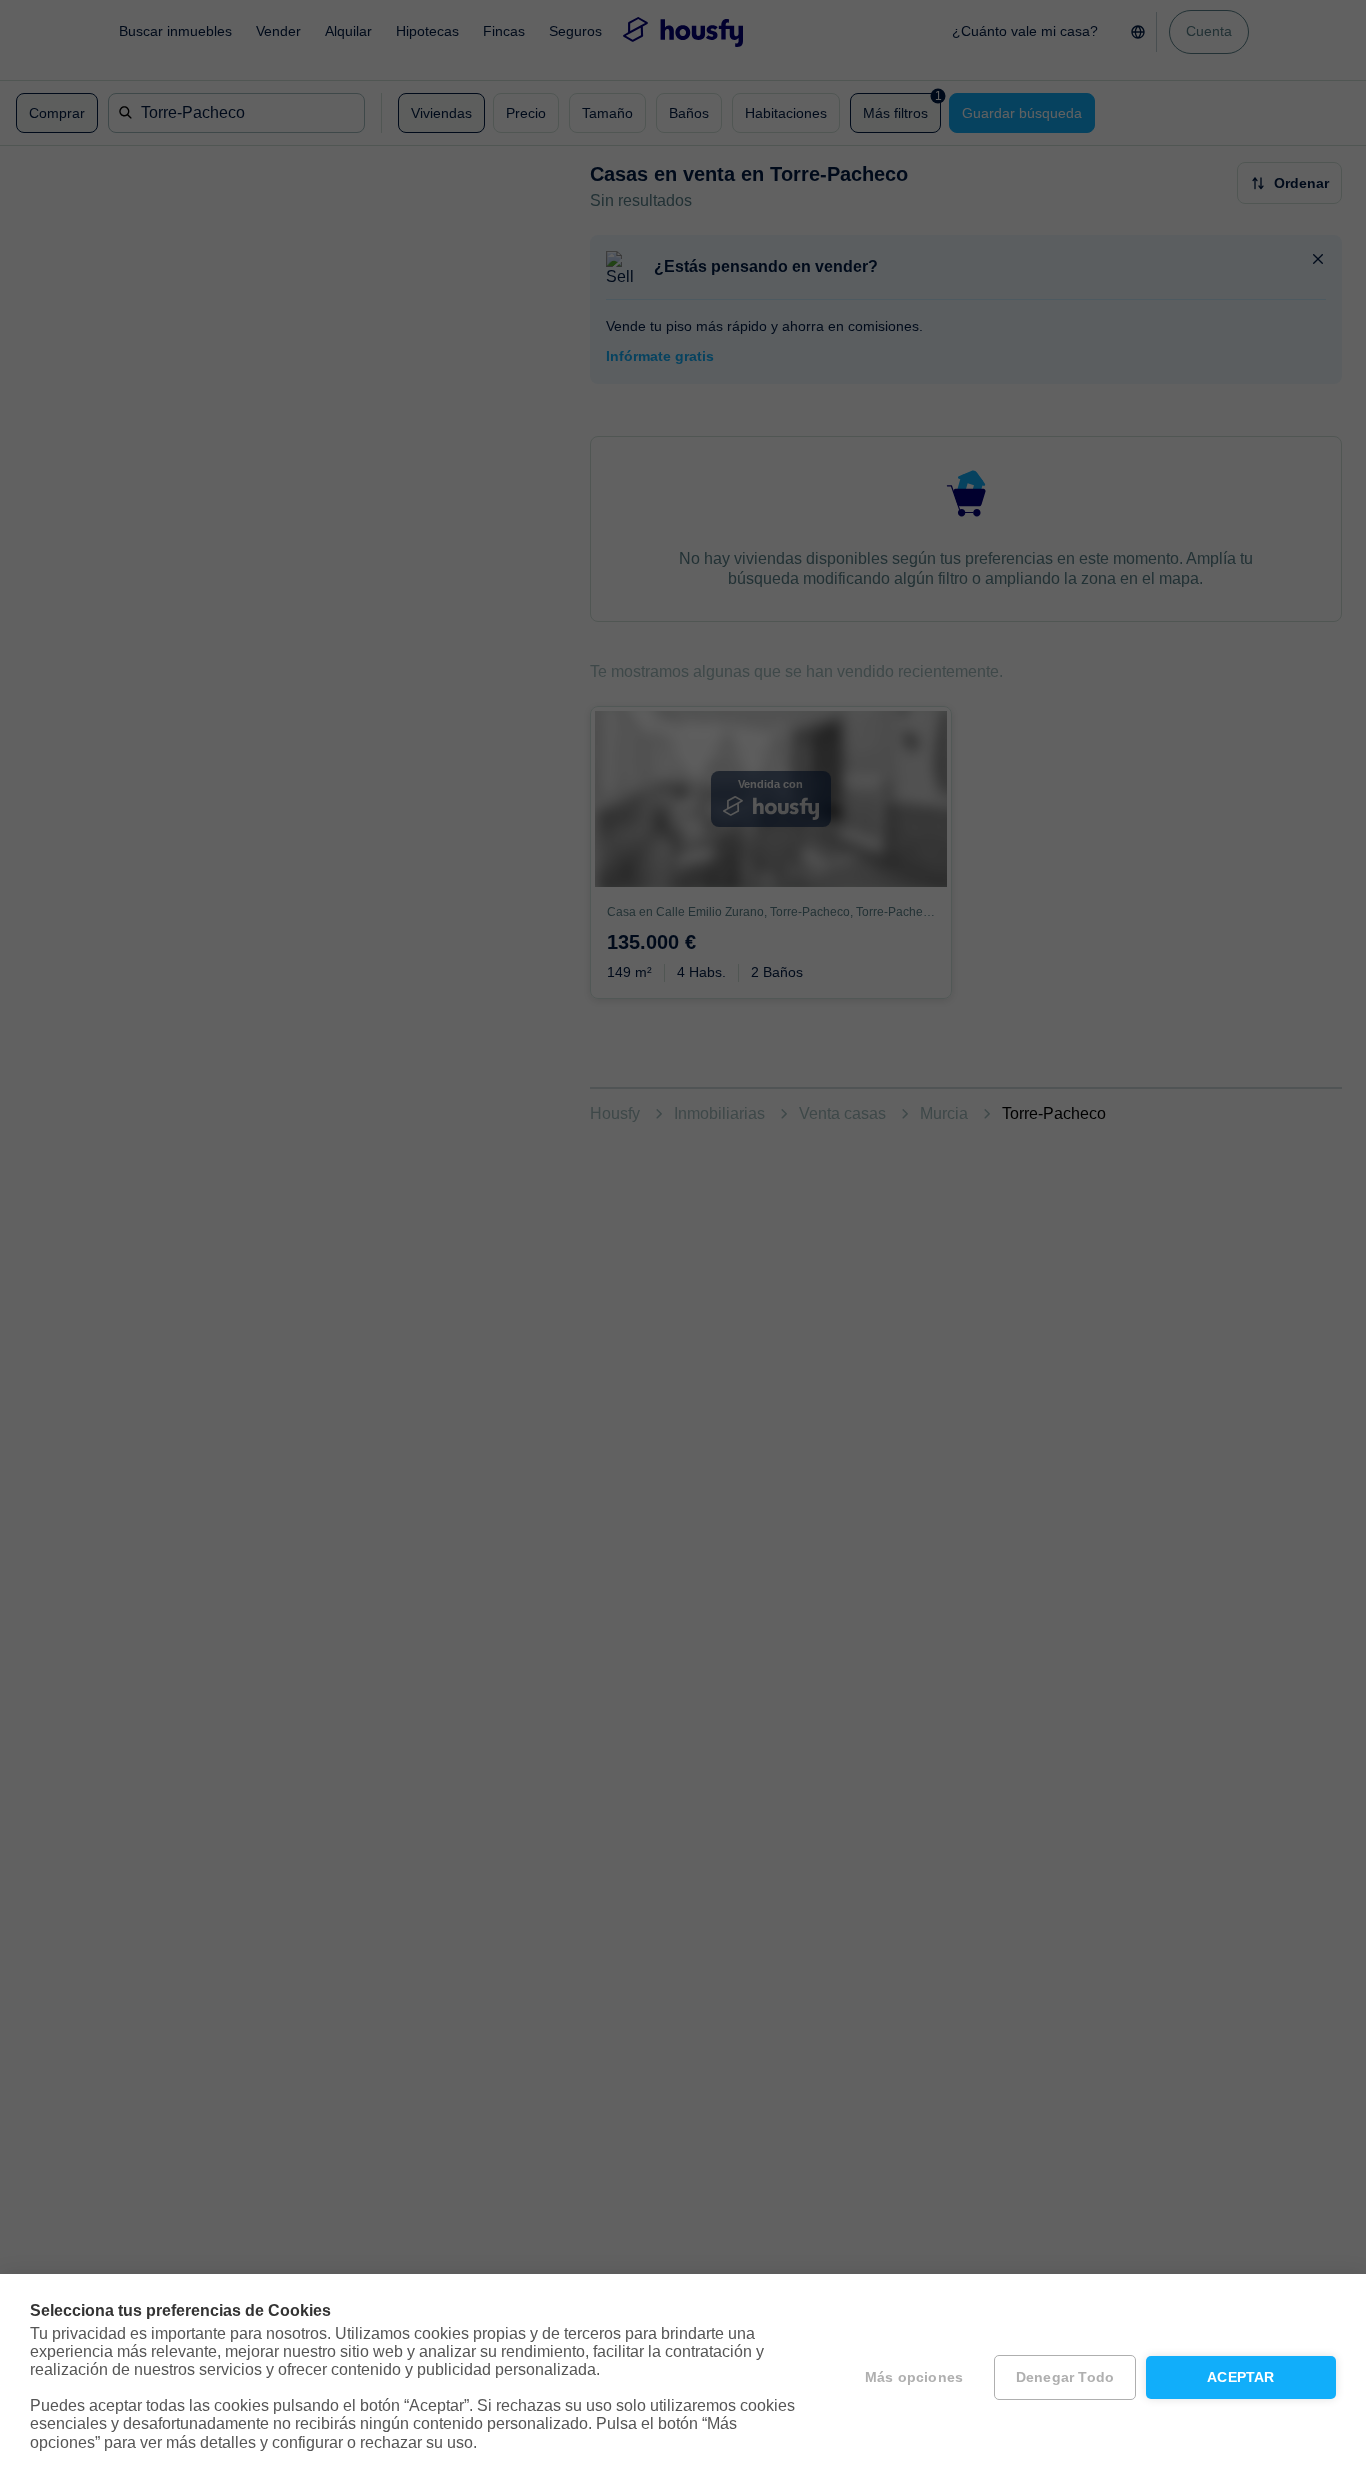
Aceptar (1240, 2377)
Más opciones (914, 2377)
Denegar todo (1065, 2377)
